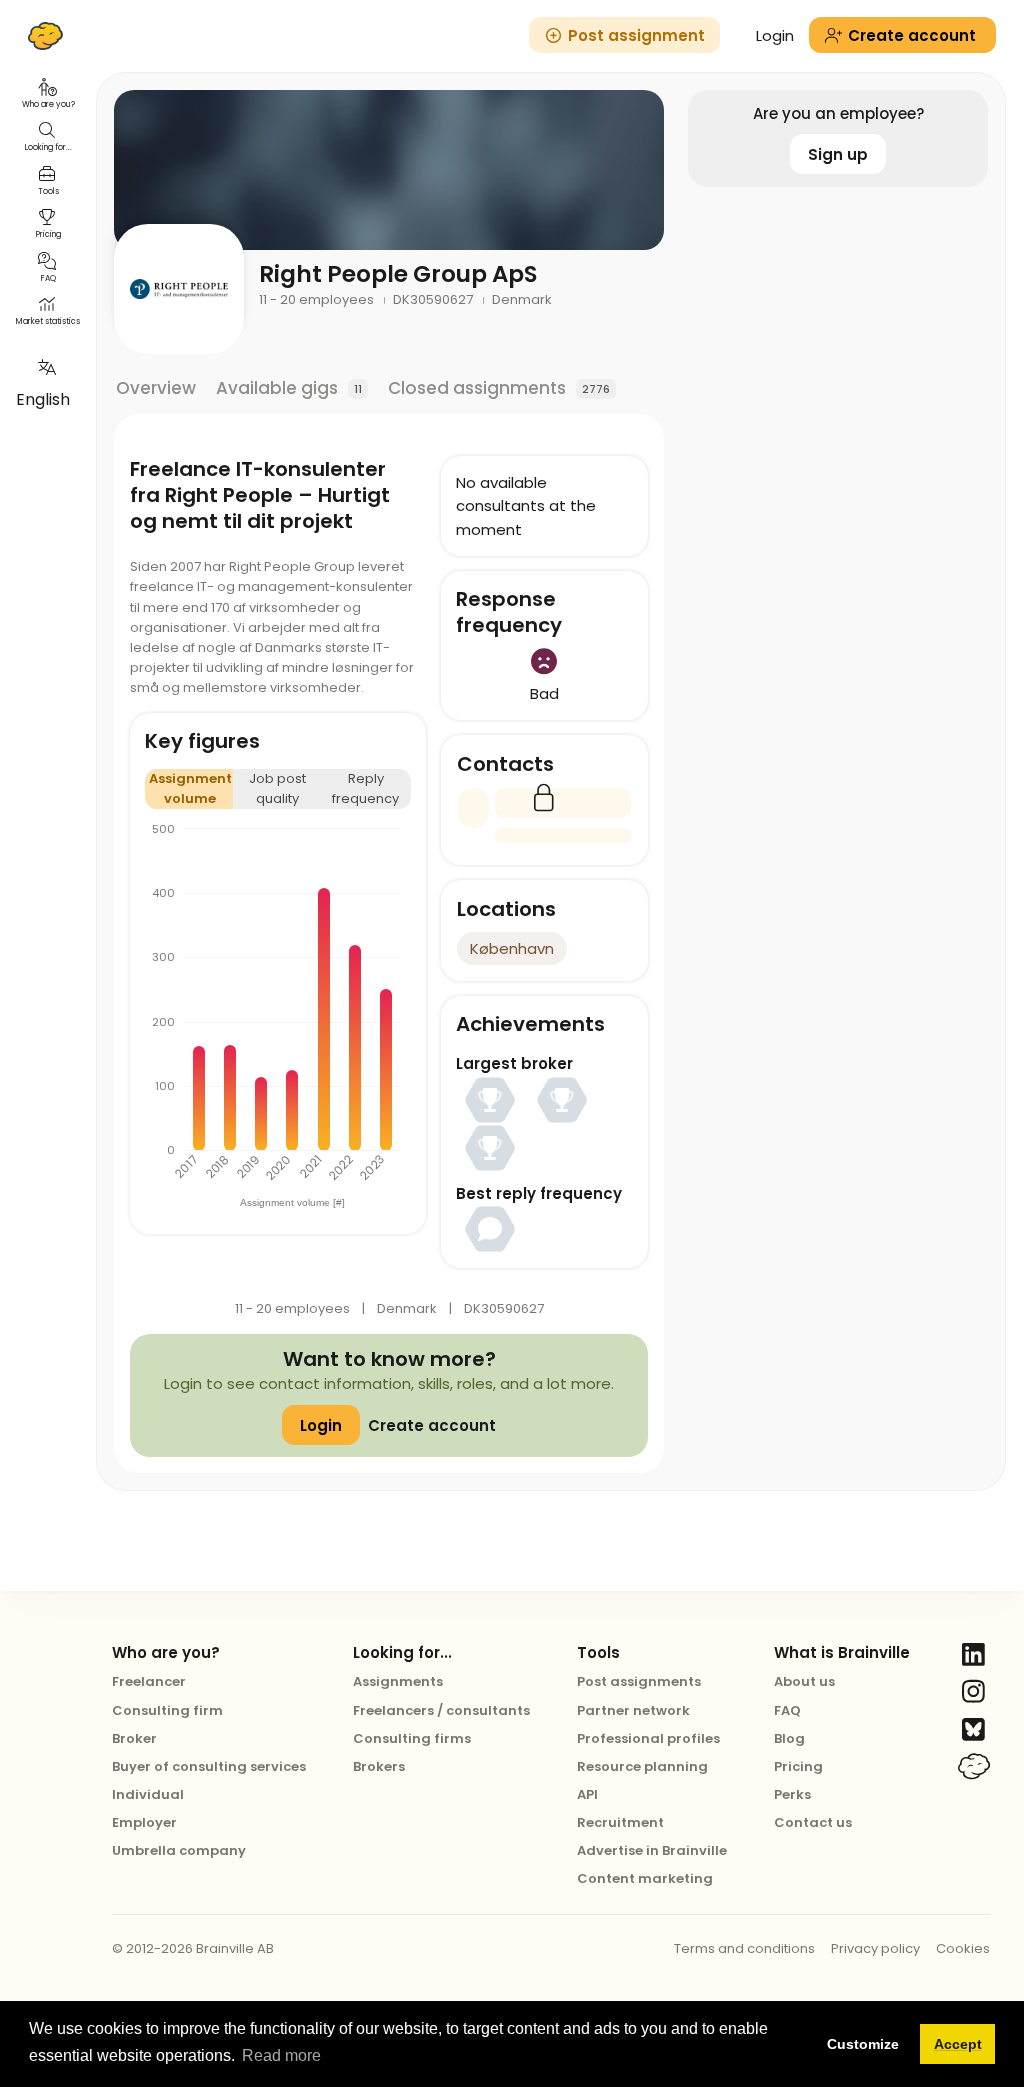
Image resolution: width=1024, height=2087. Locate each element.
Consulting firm (167, 1710)
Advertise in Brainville (652, 1850)
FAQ (787, 1710)
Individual (148, 1794)
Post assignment (636, 35)
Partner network (633, 1710)
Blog (789, 1738)
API (587, 1794)
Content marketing (645, 1878)
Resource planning (642, 1766)
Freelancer (149, 1681)
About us (804, 1681)
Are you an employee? (838, 113)
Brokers (379, 1766)
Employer (144, 1822)
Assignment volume (190, 788)
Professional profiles (648, 1738)
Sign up (838, 154)
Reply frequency (365, 788)
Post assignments (639, 1681)
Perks (792, 1794)
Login (775, 35)
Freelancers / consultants (441, 1710)
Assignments (398, 1681)
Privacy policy (875, 1948)
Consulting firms (412, 1738)
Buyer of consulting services (209, 1766)
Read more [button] (281, 2055)
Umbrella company (179, 1850)
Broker (134, 1738)
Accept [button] (958, 2044)
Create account (432, 1425)
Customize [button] (863, 2044)
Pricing (798, 1766)
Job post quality (277, 788)
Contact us (813, 1822)
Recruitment (620, 1822)
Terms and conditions (744, 1948)
